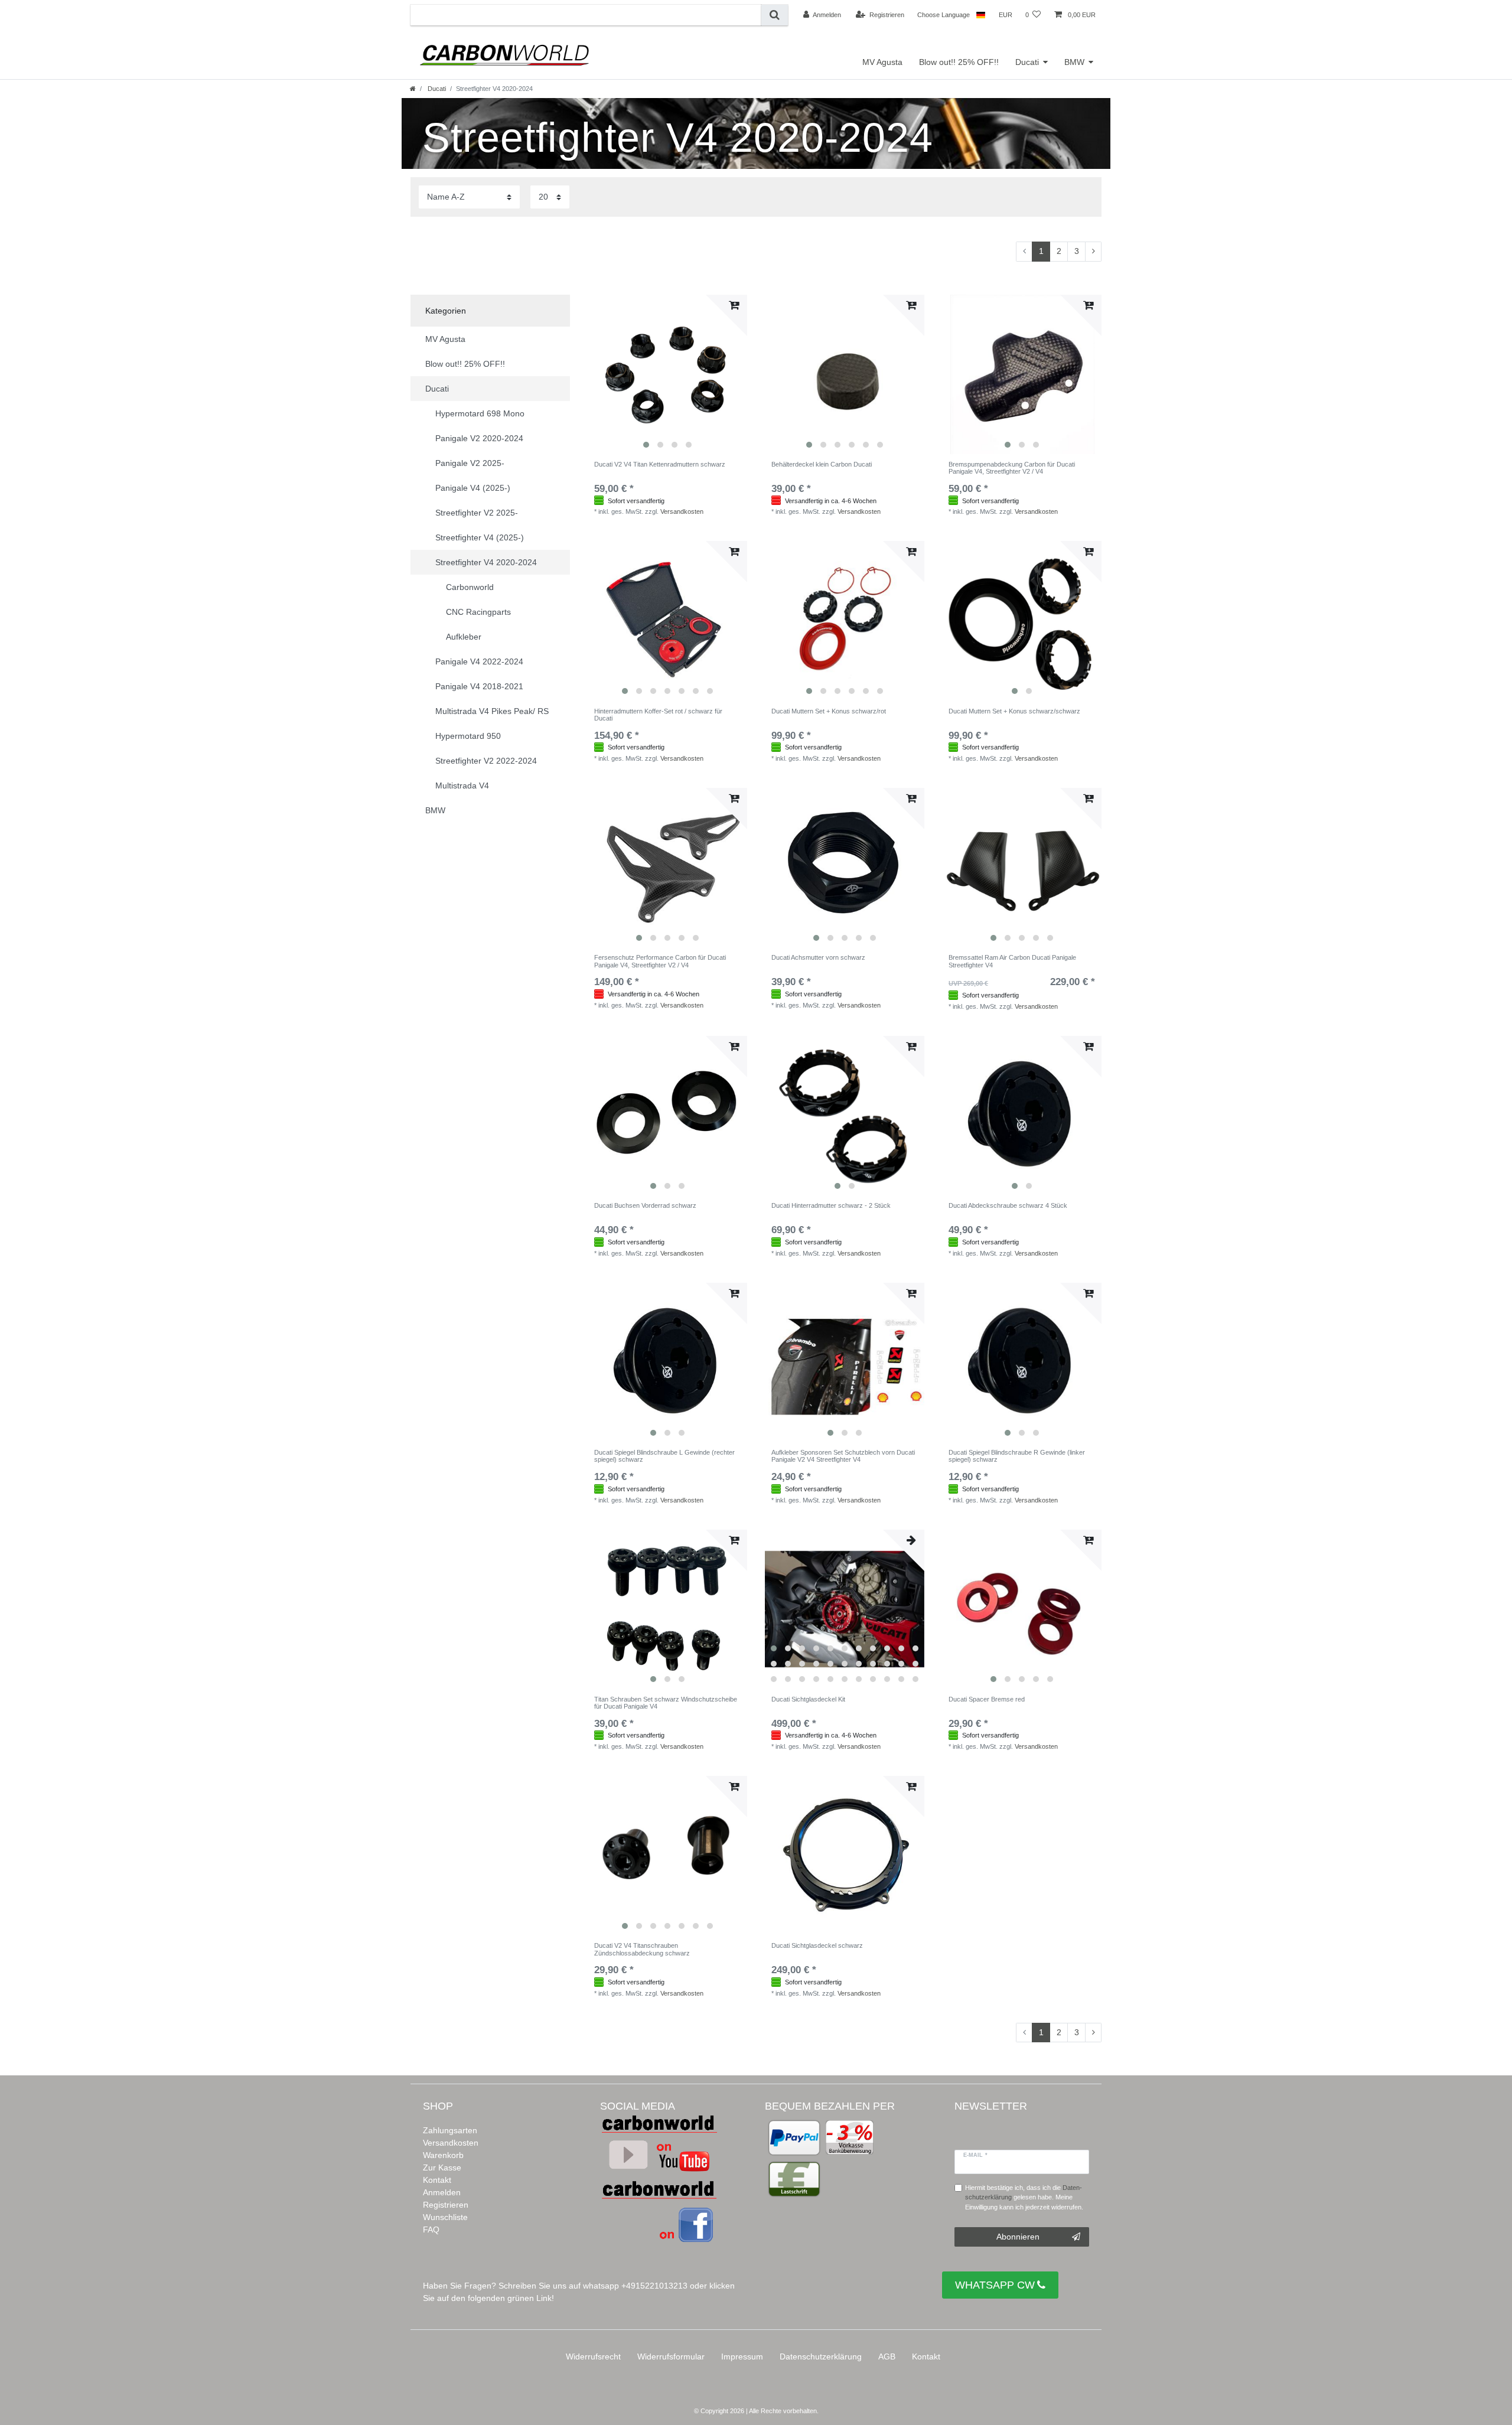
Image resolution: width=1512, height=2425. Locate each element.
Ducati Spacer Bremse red (987, 1699)
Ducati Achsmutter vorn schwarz (818, 957)
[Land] (981, 15)
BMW (1074, 62)
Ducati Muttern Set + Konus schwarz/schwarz (1014, 711)
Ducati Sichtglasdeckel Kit (808, 1699)
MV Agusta (882, 62)
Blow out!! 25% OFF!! (959, 62)
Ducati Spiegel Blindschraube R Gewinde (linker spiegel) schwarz (1017, 1456)
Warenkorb (443, 2155)
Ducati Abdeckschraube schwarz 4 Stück (1008, 1205)
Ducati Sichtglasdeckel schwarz (817, 1945)
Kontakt (437, 2180)
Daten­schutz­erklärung (821, 2356)
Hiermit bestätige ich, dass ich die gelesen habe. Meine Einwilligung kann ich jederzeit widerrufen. (1024, 2198)
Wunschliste (445, 2217)
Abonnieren (1018, 2237)
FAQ (431, 2230)
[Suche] (775, 15)
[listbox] (667, 374)
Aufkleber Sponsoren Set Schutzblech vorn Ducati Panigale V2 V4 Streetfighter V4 (843, 1456)
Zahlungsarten (450, 2130)
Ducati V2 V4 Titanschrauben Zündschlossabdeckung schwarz (642, 1949)
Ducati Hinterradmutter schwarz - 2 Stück (831, 1205)
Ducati (1027, 62)
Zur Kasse (442, 2167)
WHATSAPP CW (995, 2285)
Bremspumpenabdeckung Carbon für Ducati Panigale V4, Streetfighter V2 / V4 (1012, 468)
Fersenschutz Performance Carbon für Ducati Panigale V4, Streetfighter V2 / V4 (660, 961)
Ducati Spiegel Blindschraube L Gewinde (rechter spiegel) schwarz (664, 1456)
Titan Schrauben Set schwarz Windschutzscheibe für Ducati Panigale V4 (666, 1703)
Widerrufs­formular (671, 2356)
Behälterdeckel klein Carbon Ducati (822, 464)
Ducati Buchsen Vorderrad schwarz (645, 1205)
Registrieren (446, 2205)
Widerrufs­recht (593, 2356)
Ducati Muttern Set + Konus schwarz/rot (829, 711)
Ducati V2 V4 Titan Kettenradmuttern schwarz (660, 464)
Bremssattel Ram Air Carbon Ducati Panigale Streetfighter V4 (1012, 961)
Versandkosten (682, 511)
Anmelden (442, 2192)
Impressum (742, 2356)
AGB (887, 2356)
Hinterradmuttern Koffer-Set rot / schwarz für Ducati (658, 715)
